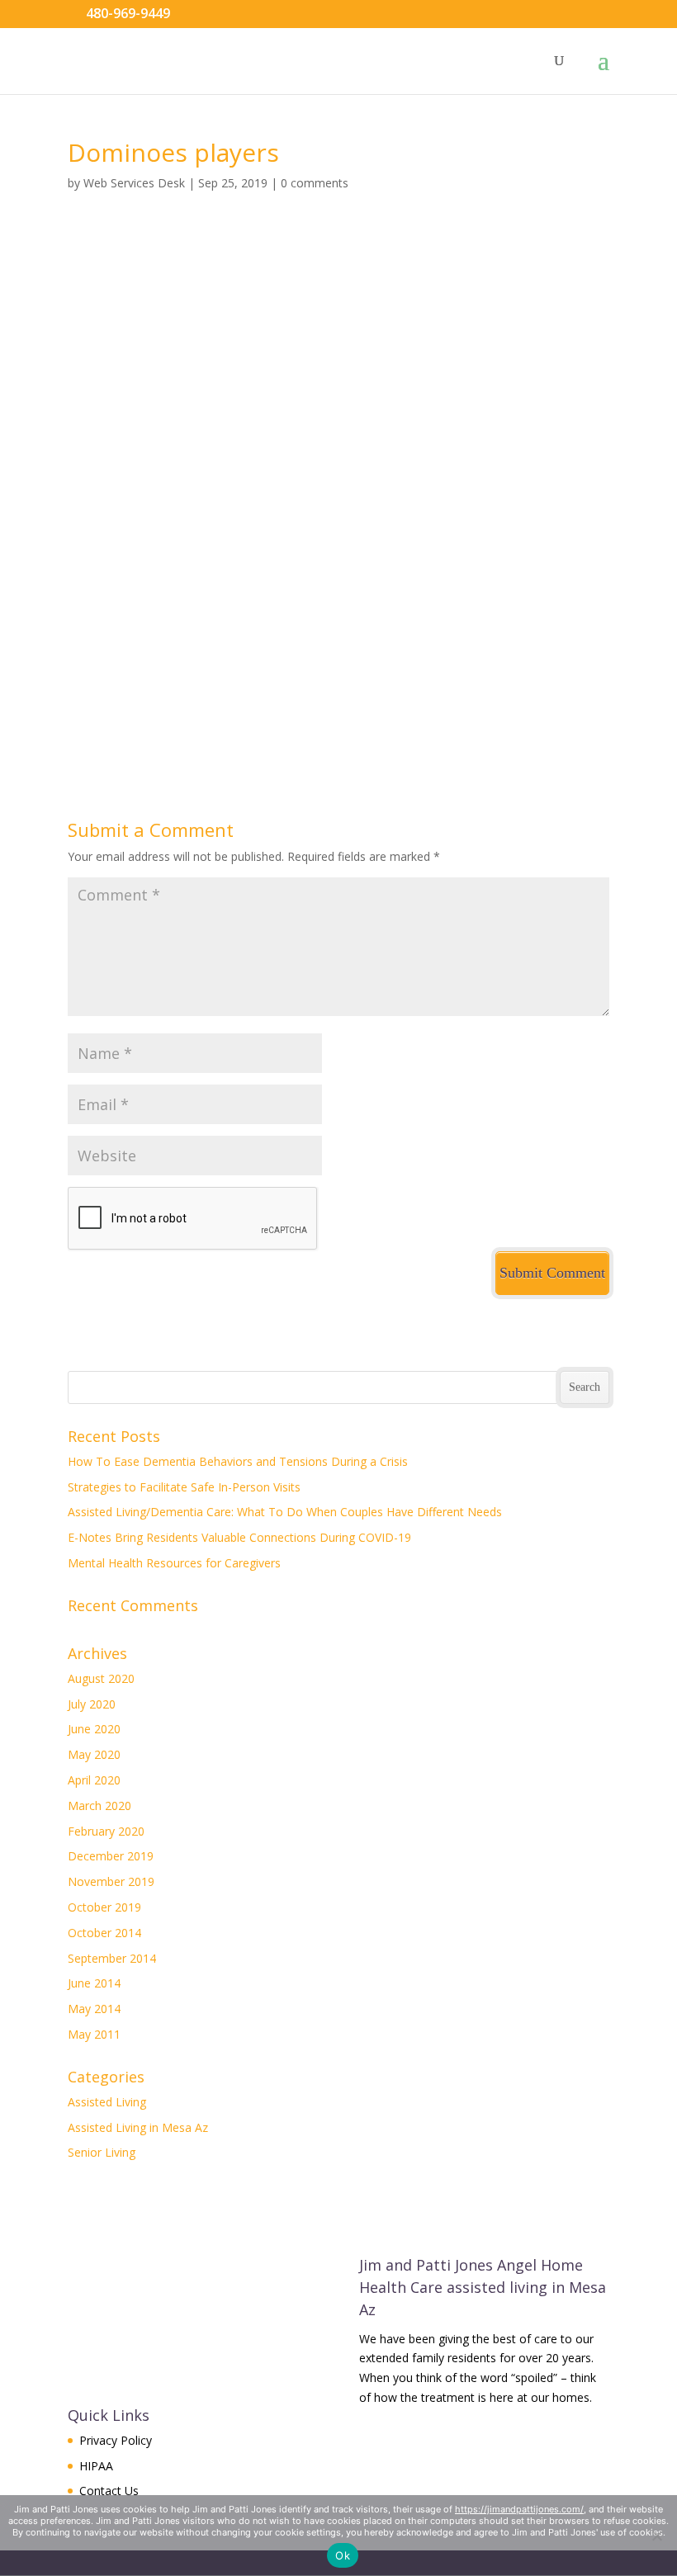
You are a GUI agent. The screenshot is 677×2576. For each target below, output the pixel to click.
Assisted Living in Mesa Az (138, 2127)
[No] (656, 2536)
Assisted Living (107, 2102)
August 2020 (101, 1678)
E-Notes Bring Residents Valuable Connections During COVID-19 (239, 1537)
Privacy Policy (116, 2440)
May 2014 (94, 2009)
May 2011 (94, 2034)
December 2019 (111, 1856)
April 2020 (94, 1780)
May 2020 (94, 1754)
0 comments (315, 183)
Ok (343, 2555)
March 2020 (99, 1806)
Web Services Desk (134, 183)
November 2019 (111, 1881)
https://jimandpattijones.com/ (519, 2509)
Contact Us (109, 2491)
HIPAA (96, 2466)
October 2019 (104, 1907)
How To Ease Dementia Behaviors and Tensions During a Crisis (238, 1461)
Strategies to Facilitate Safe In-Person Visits (184, 1487)
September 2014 (112, 1958)
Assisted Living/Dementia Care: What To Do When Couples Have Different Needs (285, 1512)
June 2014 (94, 1983)
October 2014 (104, 1933)
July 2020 (92, 1704)
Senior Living (102, 2152)
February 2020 (106, 1831)
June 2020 (94, 1729)
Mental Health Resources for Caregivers (174, 1563)
